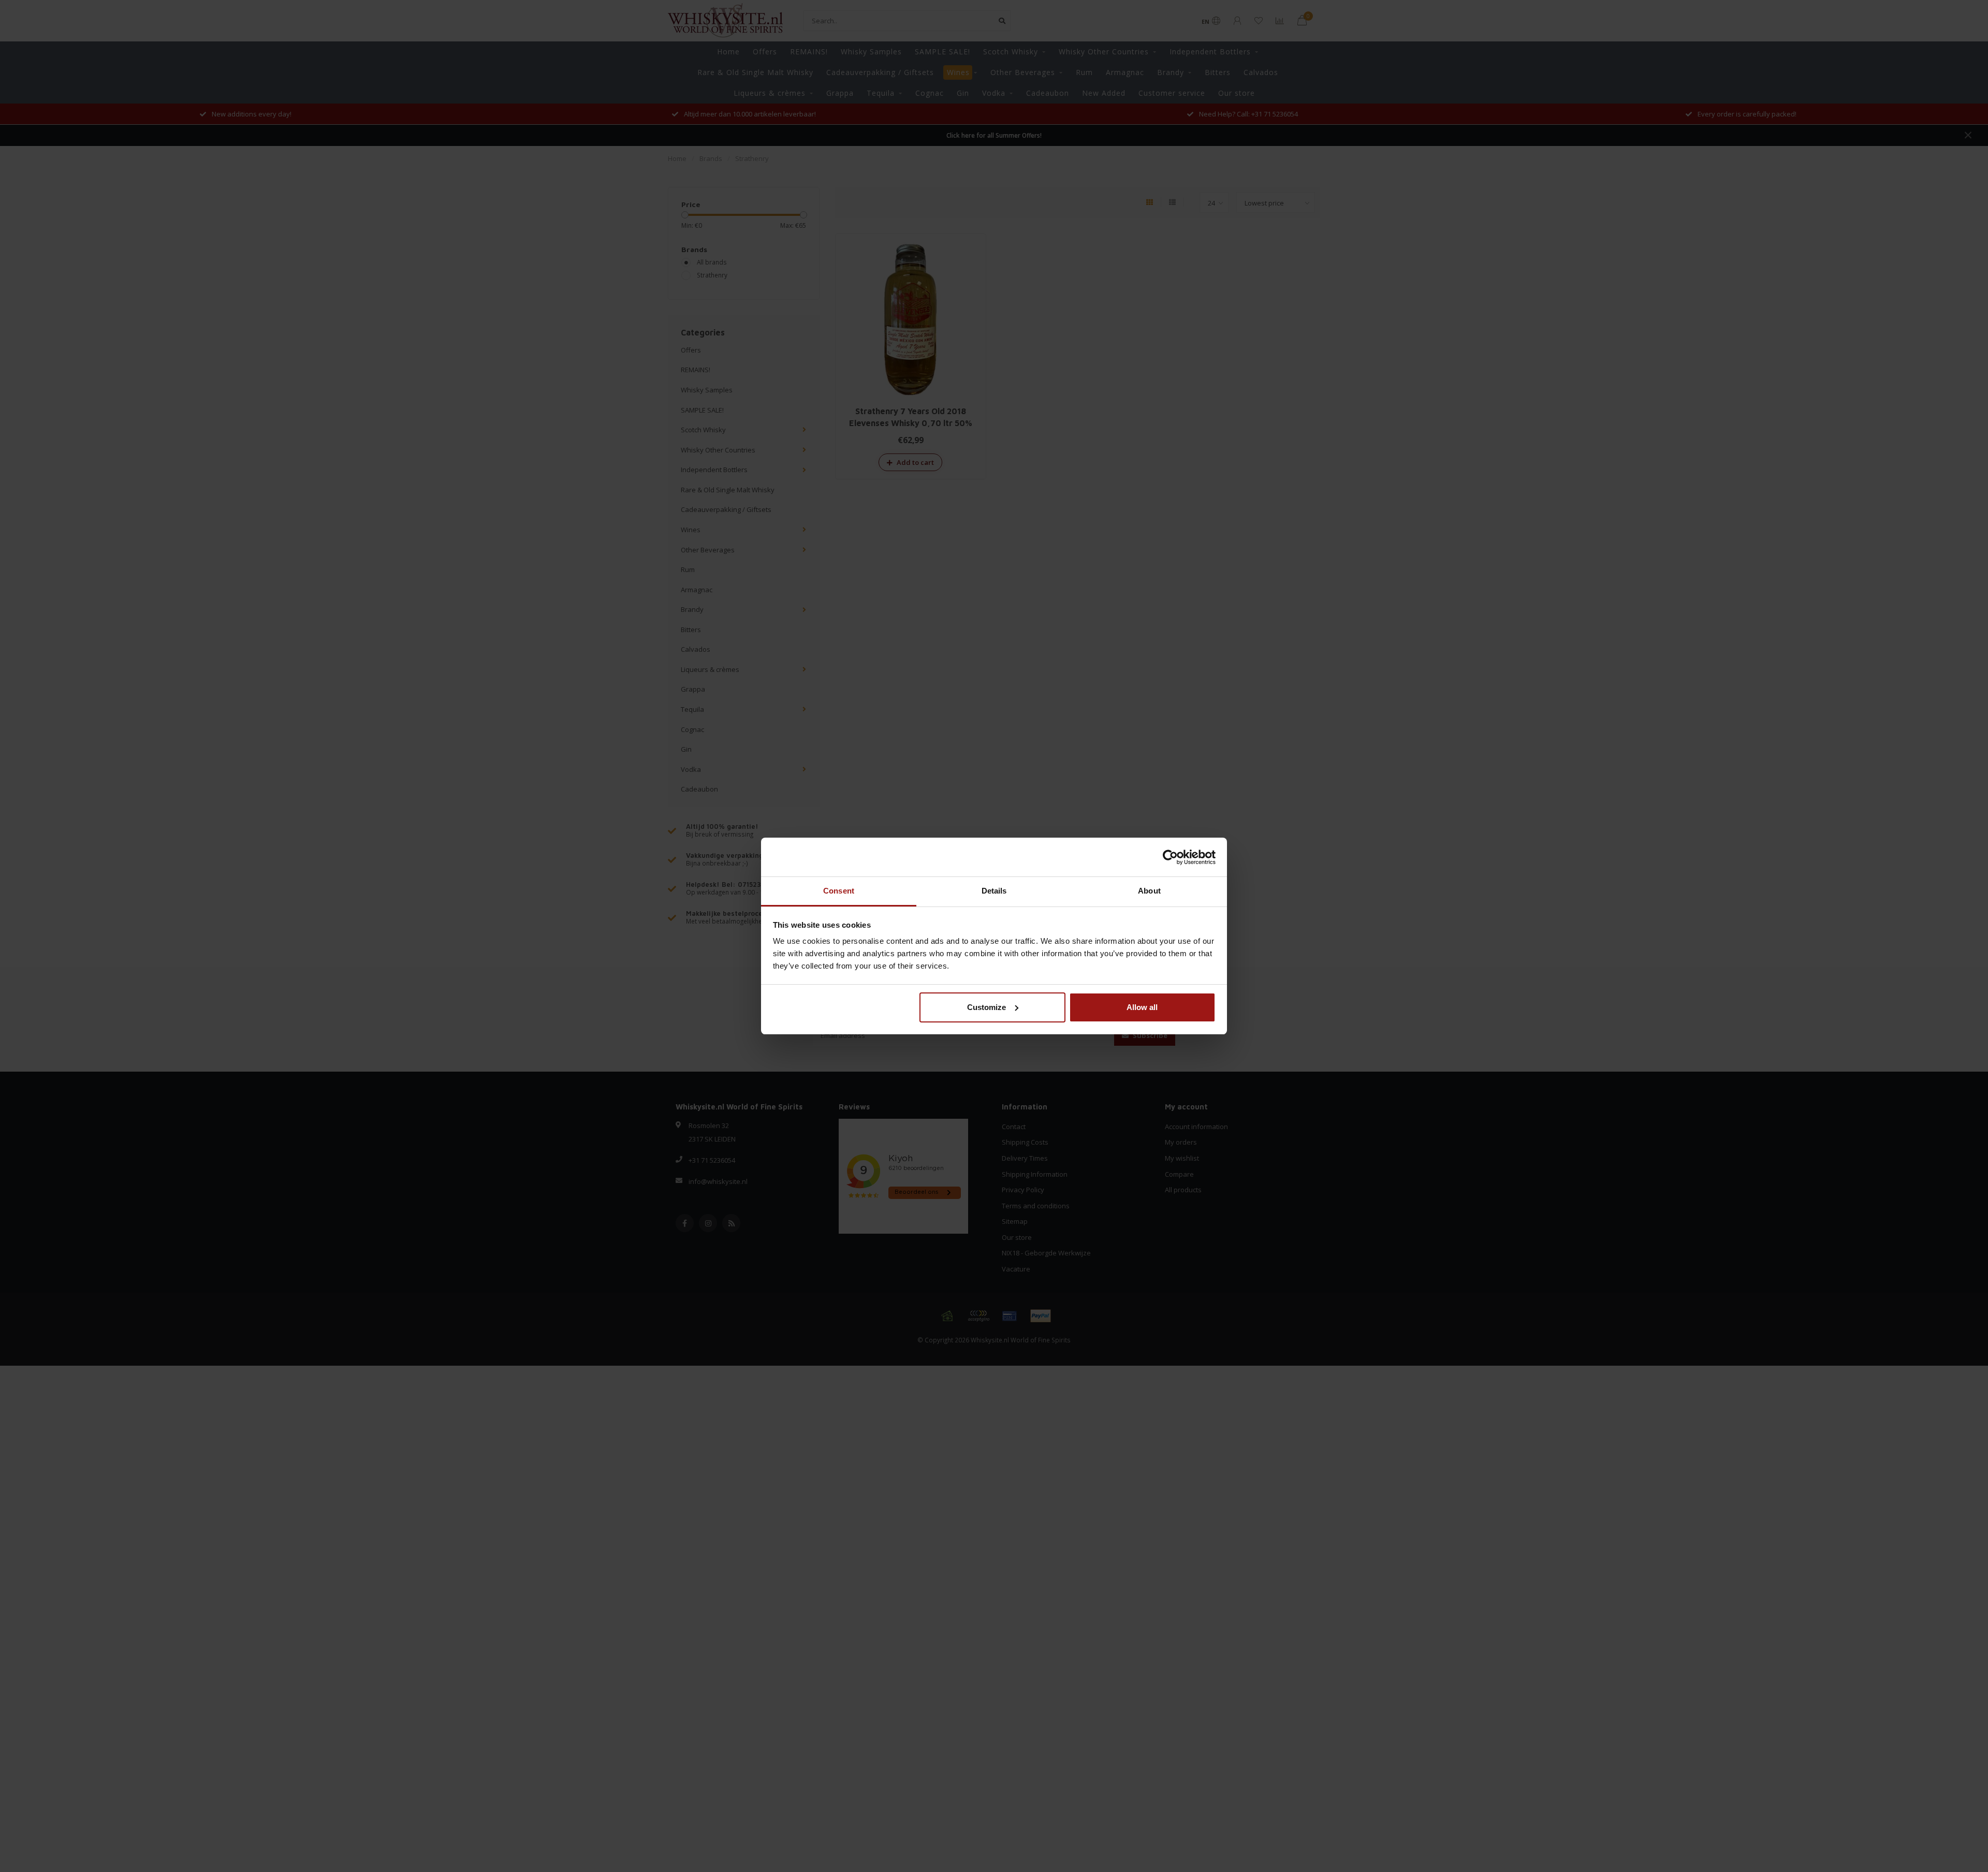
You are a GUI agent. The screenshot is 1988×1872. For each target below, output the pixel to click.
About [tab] (1149, 891)
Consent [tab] (839, 891)
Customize (986, 1007)
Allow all (1142, 1007)
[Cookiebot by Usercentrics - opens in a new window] (1170, 857)
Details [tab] (994, 891)
